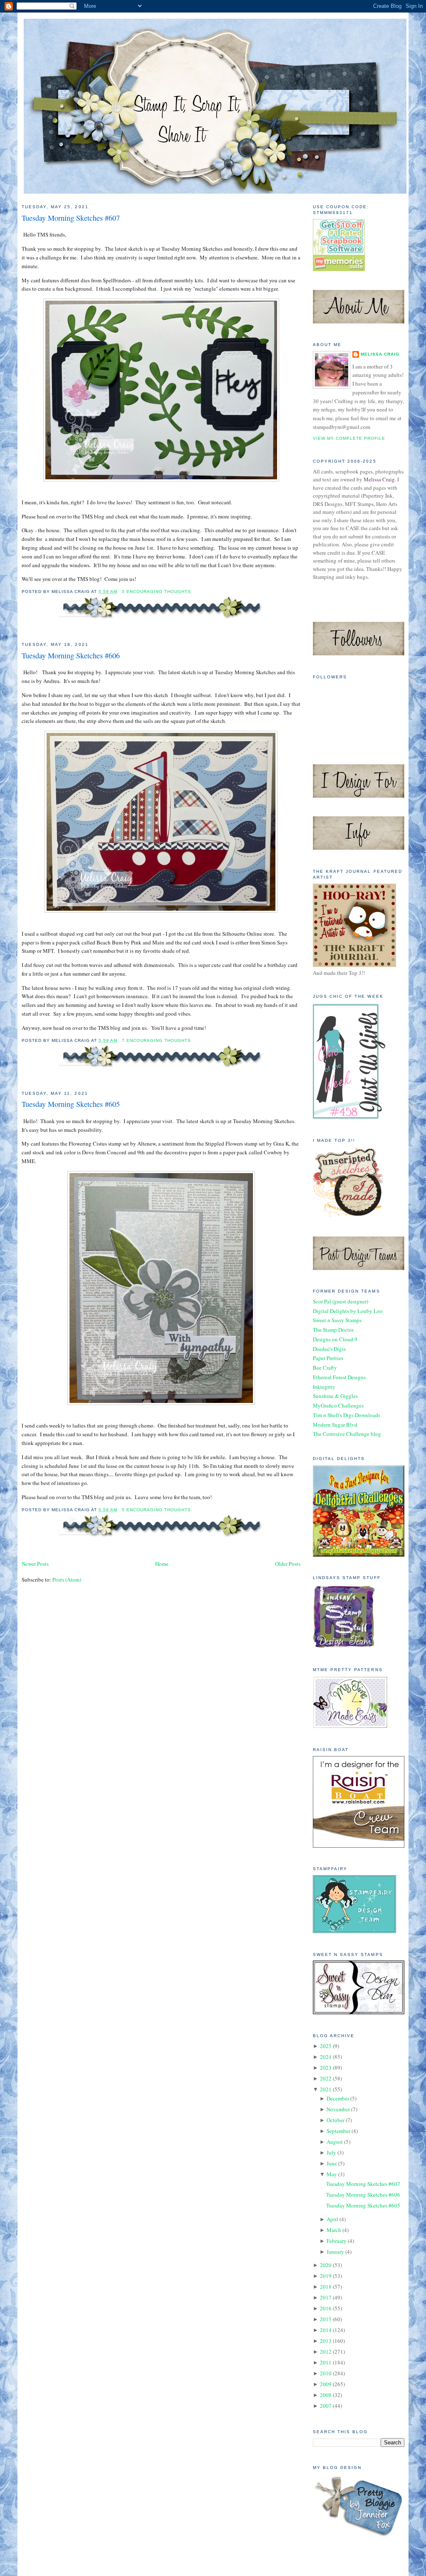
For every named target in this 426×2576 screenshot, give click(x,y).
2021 (326, 2089)
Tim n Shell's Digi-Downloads (347, 1415)
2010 (326, 2373)
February (337, 2241)
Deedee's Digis (329, 1349)
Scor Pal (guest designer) (341, 1301)
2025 (326, 2046)
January (335, 2252)
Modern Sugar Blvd (335, 1425)
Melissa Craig (380, 354)
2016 (326, 2308)
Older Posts (288, 1564)
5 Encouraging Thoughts (156, 592)
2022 (326, 2078)
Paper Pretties (328, 1358)
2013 (326, 2341)
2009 (326, 2384)
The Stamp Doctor (333, 1330)
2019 (326, 2276)
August (335, 2142)
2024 (326, 2057)
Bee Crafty (325, 1368)
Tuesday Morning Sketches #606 (71, 655)
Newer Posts (35, 1564)
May (332, 2174)
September (338, 2131)
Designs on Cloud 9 (335, 1339)
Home (162, 1564)
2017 (326, 2297)
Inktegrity (324, 1387)
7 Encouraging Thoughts (156, 1040)
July (331, 2152)
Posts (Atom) (67, 1579)
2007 (326, 2406)
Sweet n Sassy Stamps (337, 1320)
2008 (326, 2395)
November (338, 2109)
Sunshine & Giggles (335, 1396)
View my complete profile (349, 438)
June (332, 2163)
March (334, 2230)
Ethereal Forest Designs (339, 1377)
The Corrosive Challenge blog (347, 1434)
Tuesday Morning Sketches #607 (71, 218)
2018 (326, 2287)
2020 (326, 2265)
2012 (326, 2352)
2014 (326, 2330)
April (332, 2219)
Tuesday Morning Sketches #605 (71, 1104)
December (338, 2098)
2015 (326, 2319)
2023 (326, 2068)
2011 (326, 2362)
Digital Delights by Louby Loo (348, 1311)
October (336, 2120)
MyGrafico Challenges (338, 1405)
